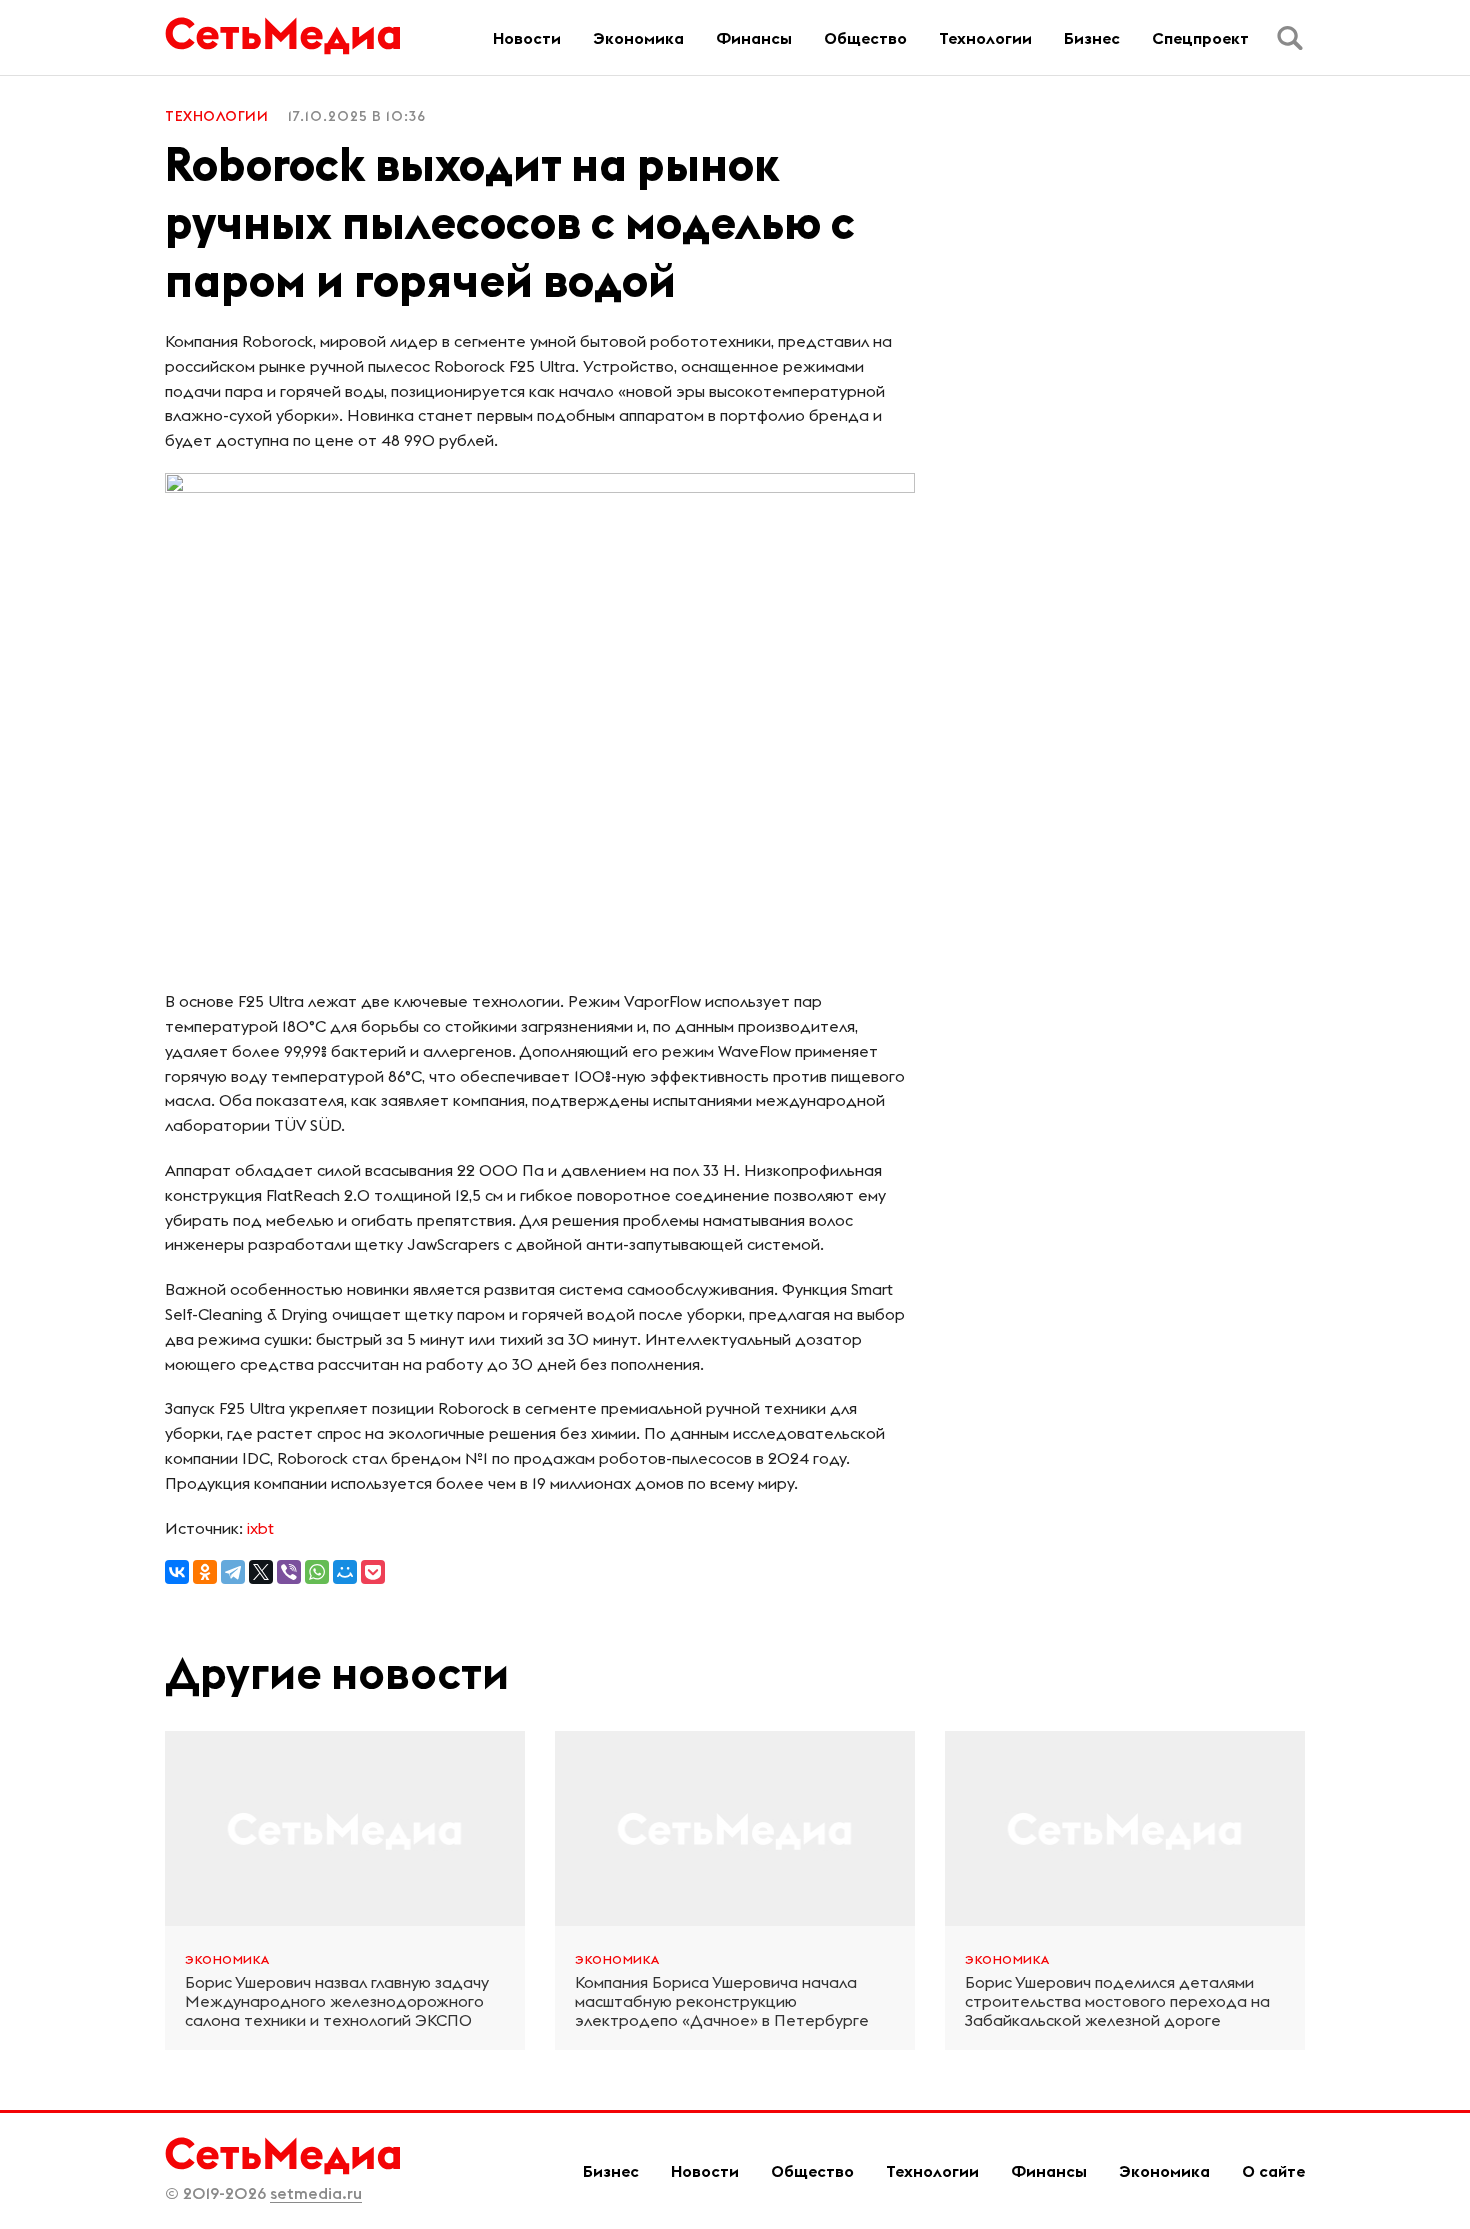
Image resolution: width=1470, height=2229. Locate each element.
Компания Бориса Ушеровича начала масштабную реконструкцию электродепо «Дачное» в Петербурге (722, 2001)
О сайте (1273, 2171)
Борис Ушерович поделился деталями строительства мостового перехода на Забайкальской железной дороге (1117, 2001)
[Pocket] (373, 1572)
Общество (865, 38)
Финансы (754, 38)
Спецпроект (1200, 38)
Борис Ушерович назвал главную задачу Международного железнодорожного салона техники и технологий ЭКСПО (337, 2001)
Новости (527, 38)
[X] (261, 1572)
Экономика (638, 38)
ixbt (260, 1528)
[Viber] (289, 1572)
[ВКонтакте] (177, 1572)
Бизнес (1092, 38)
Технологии (985, 38)
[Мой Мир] (345, 1572)
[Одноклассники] (205, 1572)
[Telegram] (233, 1572)
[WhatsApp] (317, 1572)
